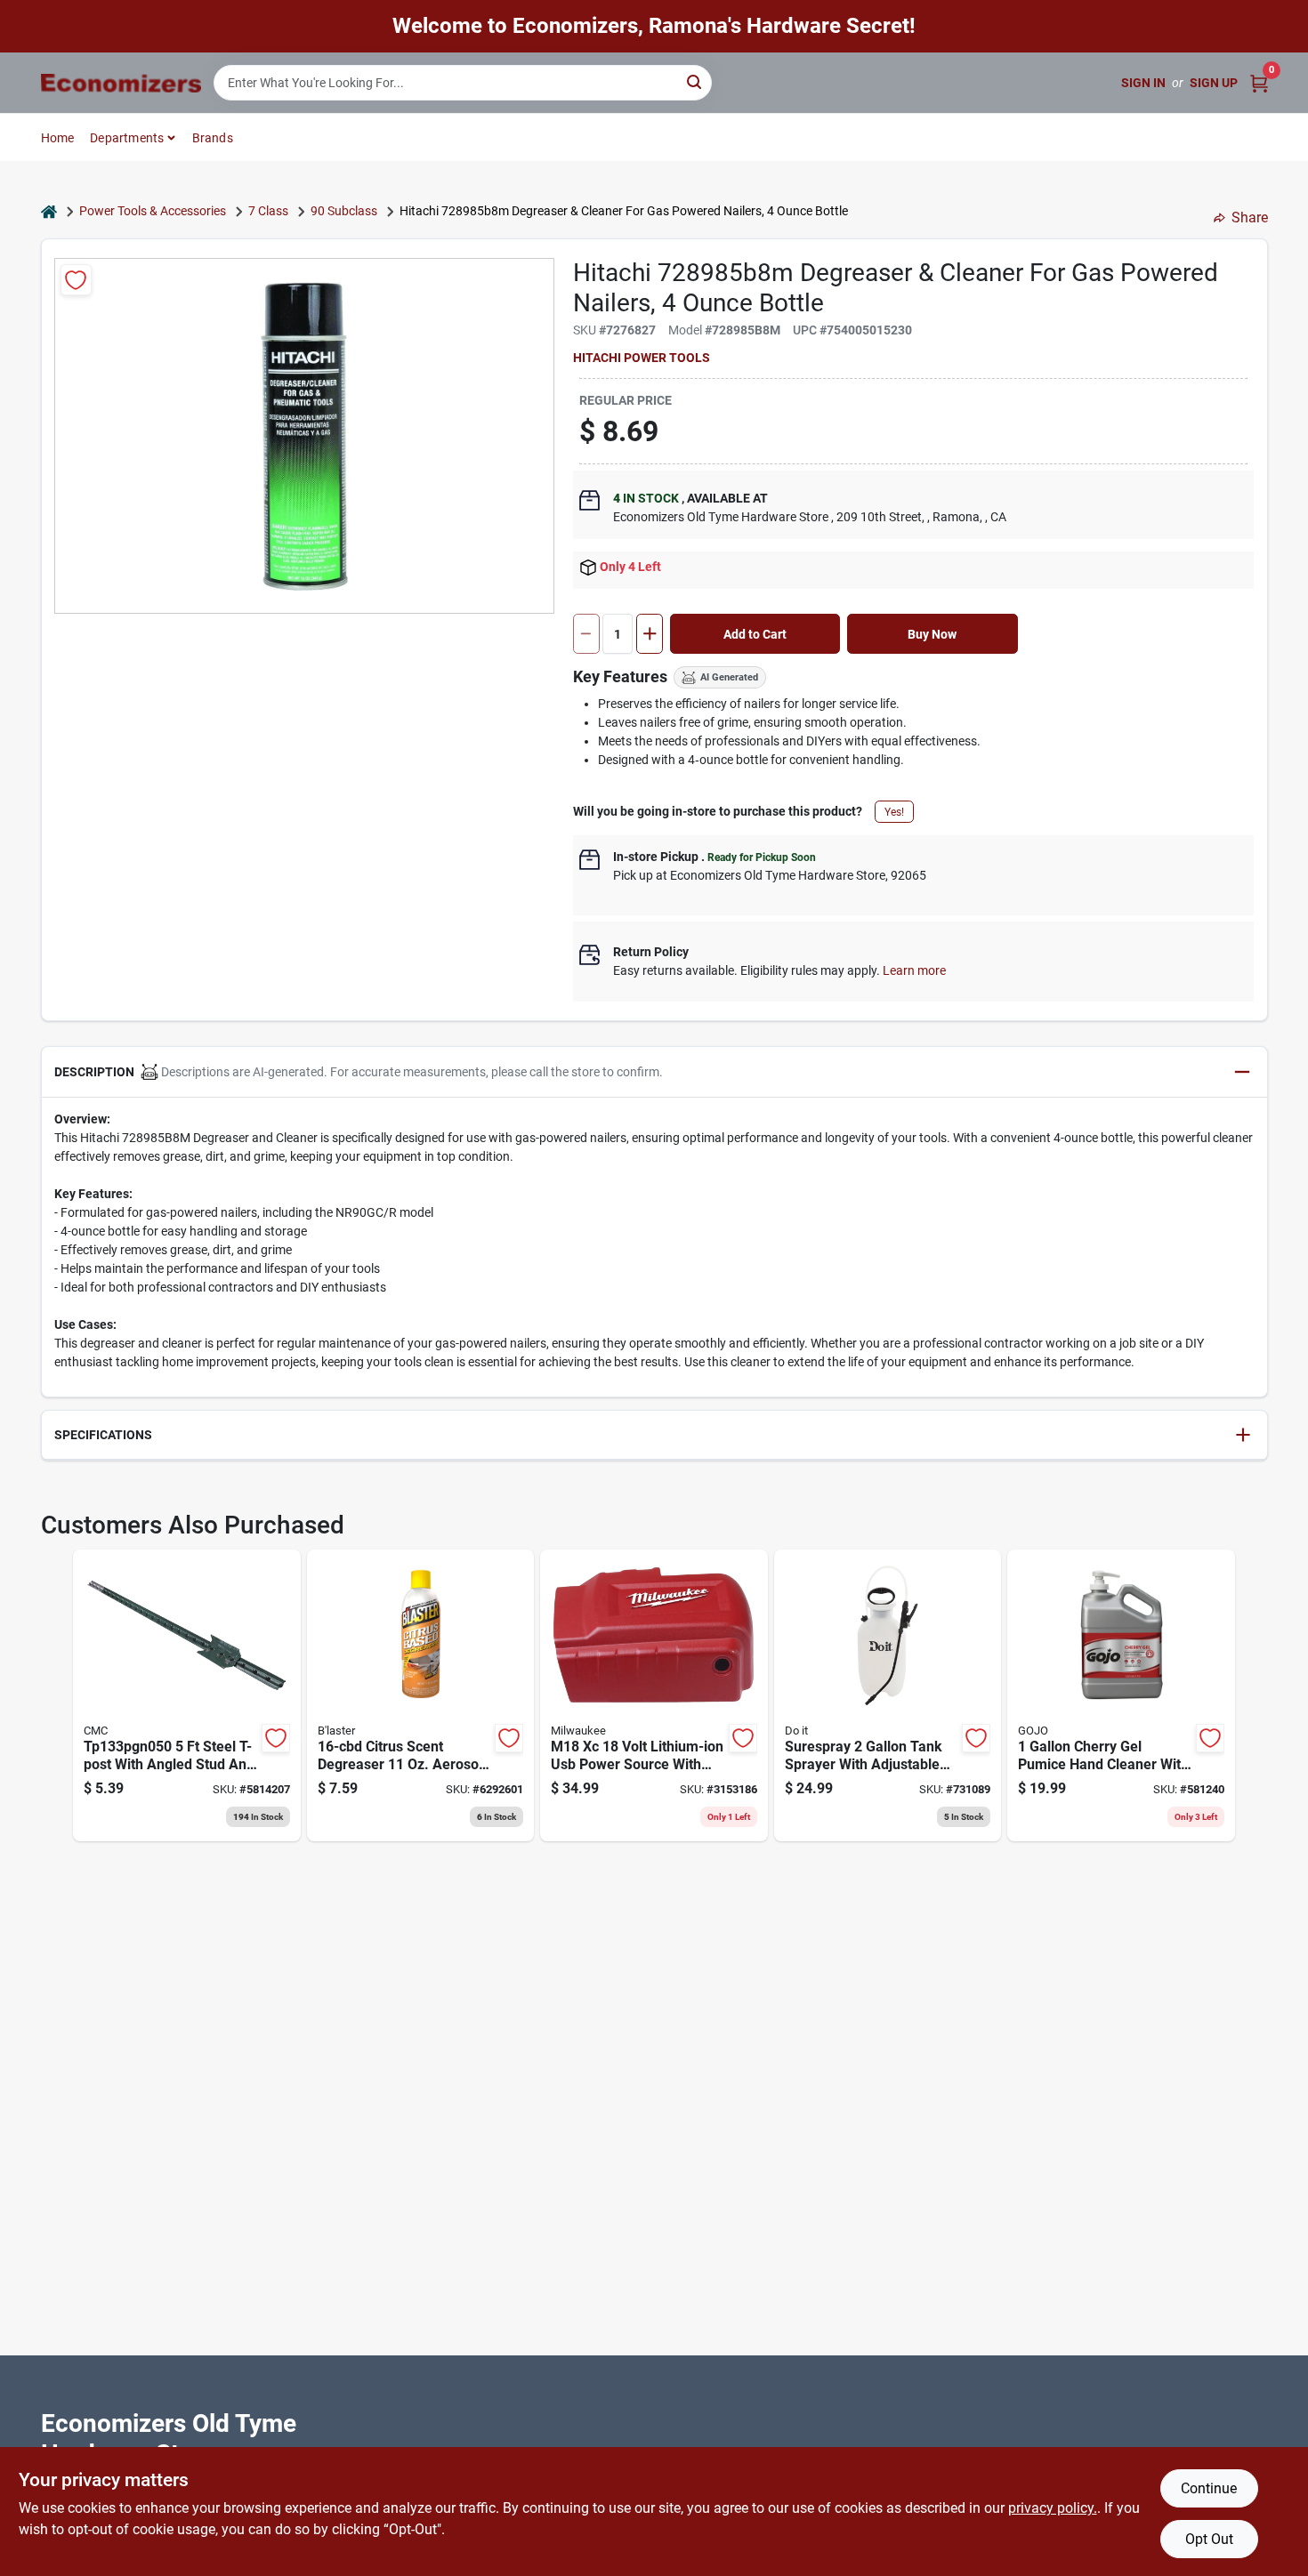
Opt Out (1209, 2539)
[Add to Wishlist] (76, 280)
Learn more (914, 970)
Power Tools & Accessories (153, 211)
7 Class (268, 211)
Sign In (1143, 83)
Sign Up (1214, 83)
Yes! (894, 812)
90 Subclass (344, 211)
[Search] (695, 81)
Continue (1209, 2488)
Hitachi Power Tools (642, 358)
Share (1250, 217)
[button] (654, 1072)
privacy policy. (1053, 2508)
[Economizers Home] (121, 83)
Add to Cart (755, 634)
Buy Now (932, 634)
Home (58, 138)
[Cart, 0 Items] (1259, 83)
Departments (127, 138)
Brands (213, 138)
